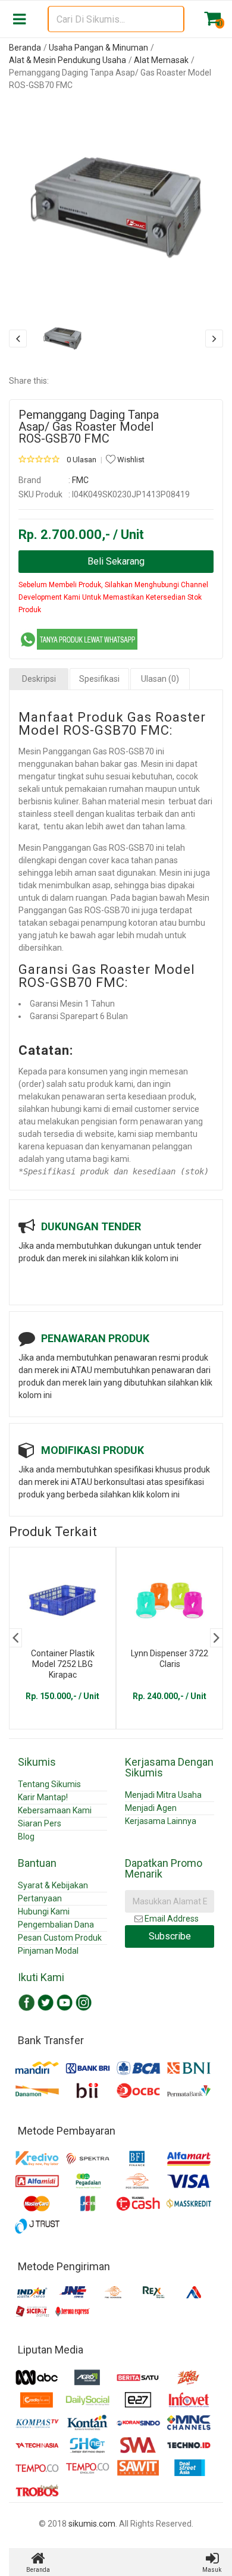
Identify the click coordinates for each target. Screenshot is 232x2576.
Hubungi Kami (44, 1911)
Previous (15, 1638)
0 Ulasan (81, 460)
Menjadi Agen (151, 1808)
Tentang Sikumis (49, 1784)
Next (217, 1638)
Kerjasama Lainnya (161, 1821)
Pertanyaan (40, 1898)
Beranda (25, 48)
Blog (26, 1837)
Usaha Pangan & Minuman (98, 48)
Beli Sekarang (116, 561)
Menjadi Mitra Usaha (163, 1795)
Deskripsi (39, 679)
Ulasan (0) (160, 679)
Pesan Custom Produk (60, 1938)
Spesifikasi (99, 679)
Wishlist (130, 460)
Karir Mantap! (43, 1797)
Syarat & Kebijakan (53, 1885)
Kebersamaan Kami (55, 1810)
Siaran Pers (40, 1823)
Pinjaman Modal (48, 1951)
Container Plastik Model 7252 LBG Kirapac (63, 1664)
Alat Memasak (161, 60)
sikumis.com (92, 2524)
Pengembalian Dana (56, 1925)
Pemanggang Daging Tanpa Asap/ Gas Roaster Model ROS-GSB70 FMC (89, 427)
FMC (80, 480)
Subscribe (170, 1936)
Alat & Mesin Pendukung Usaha (68, 60)
